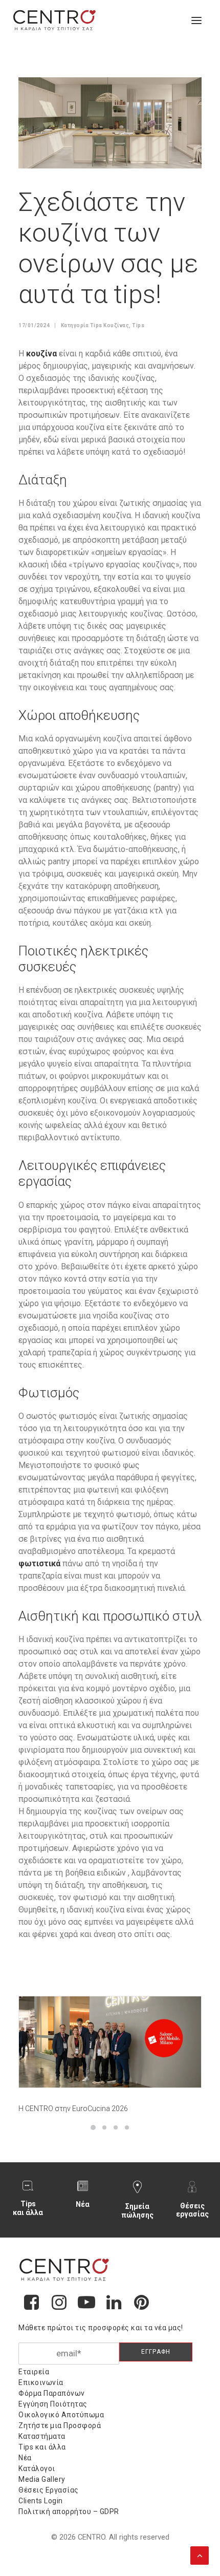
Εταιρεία (34, 2372)
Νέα (83, 2204)
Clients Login (41, 2501)
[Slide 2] (104, 2127)
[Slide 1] (93, 2127)
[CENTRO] (55, 20)
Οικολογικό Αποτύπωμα (61, 2415)
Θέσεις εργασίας (192, 2210)
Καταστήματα (42, 2436)
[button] (196, 20)
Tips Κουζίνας (110, 325)
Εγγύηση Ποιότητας (53, 2404)
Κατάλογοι (37, 2468)
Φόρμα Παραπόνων (52, 2393)
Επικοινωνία (41, 2382)
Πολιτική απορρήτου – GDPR (69, 2511)
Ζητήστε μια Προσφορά (60, 2425)
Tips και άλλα (28, 2208)
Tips (138, 325)
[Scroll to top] (200, 2554)
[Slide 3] (116, 2127)
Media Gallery (42, 2479)
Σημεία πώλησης (137, 2211)
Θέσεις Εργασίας (49, 2490)
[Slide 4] (127, 2127)
